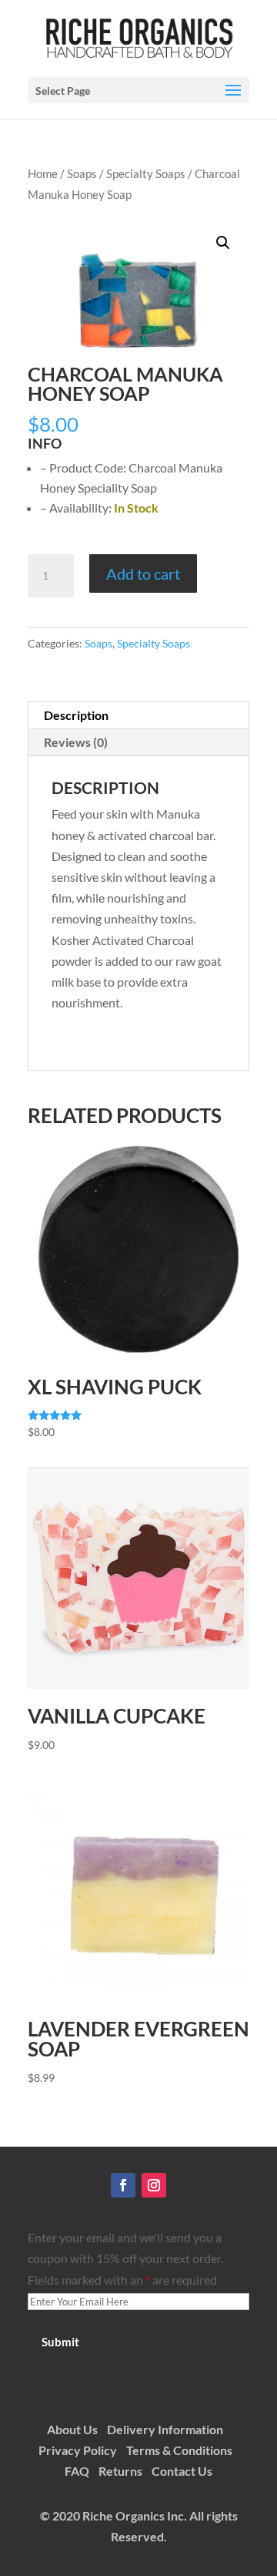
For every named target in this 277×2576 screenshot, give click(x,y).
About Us (72, 2429)
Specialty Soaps (146, 173)
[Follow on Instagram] (154, 2185)
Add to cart (143, 573)
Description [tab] (76, 715)
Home (43, 173)
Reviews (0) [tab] (76, 742)
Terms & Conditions (179, 2450)
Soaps (82, 173)
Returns (120, 2471)
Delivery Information (165, 2429)
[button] (223, 243)
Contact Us (182, 2471)
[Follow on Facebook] (123, 2185)
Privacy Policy (78, 2450)
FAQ (77, 2471)
